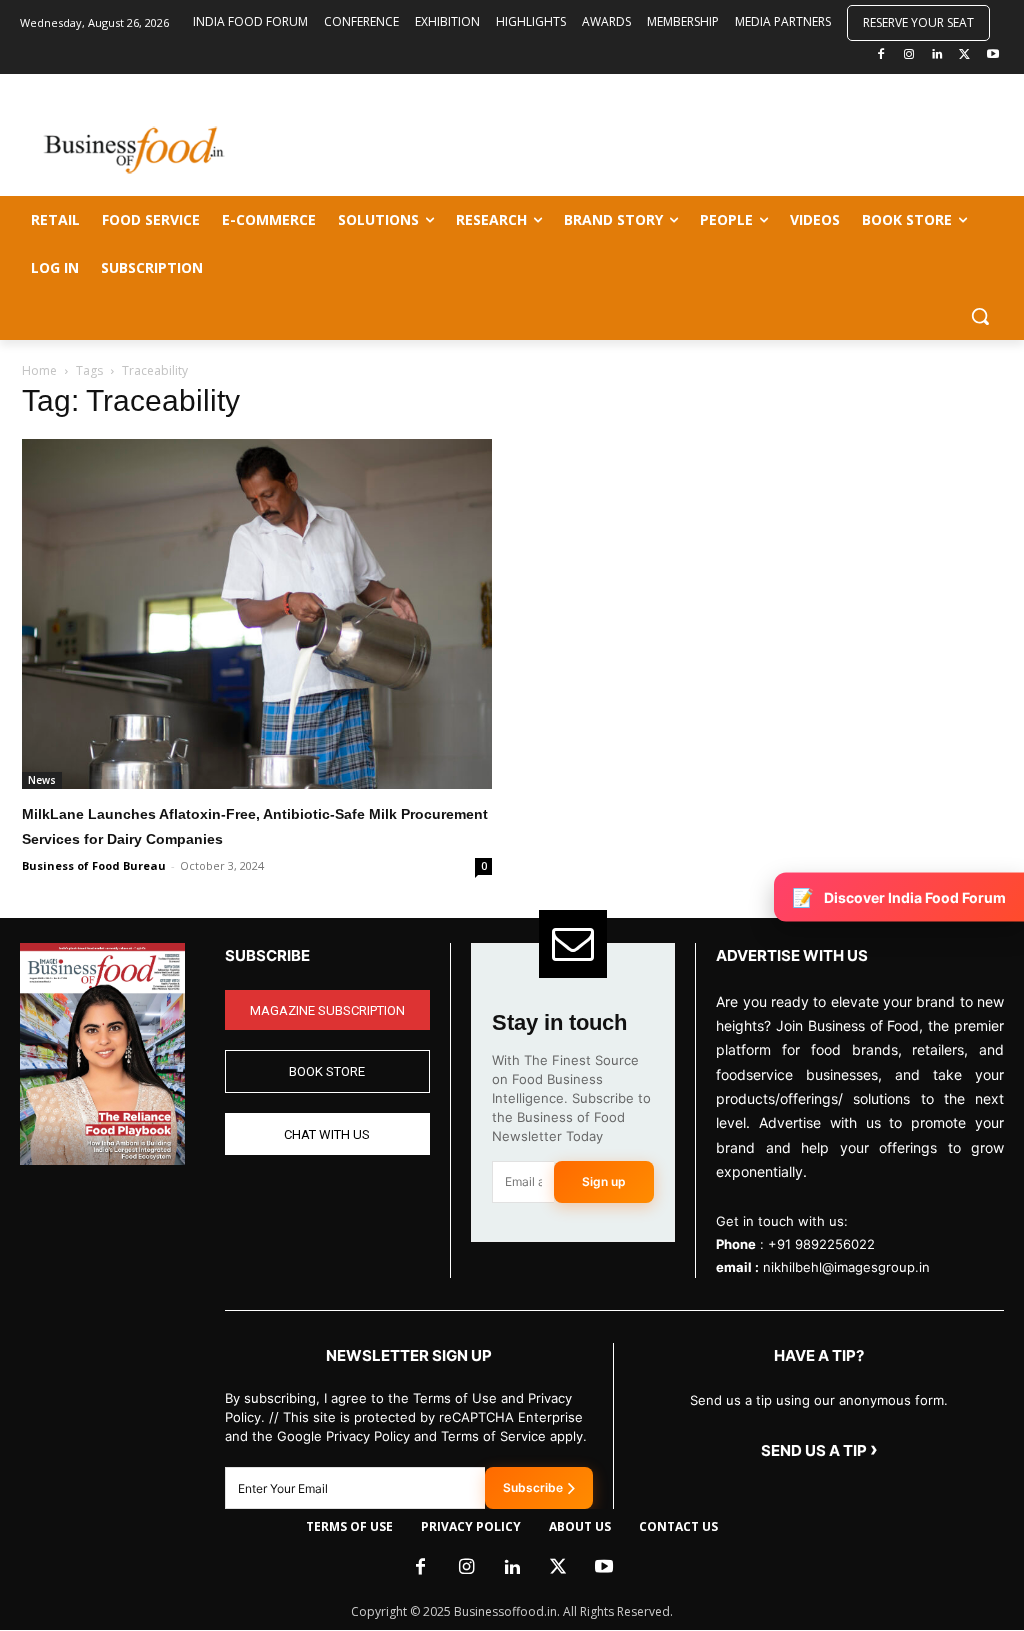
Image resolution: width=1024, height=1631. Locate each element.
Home (39, 370)
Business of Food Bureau (94, 865)
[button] (980, 316)
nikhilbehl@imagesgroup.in (846, 1267)
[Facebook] (881, 55)
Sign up (604, 1181)
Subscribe (533, 1487)
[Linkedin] (937, 55)
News (42, 780)
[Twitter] (964, 55)
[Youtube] (992, 55)
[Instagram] (909, 55)
